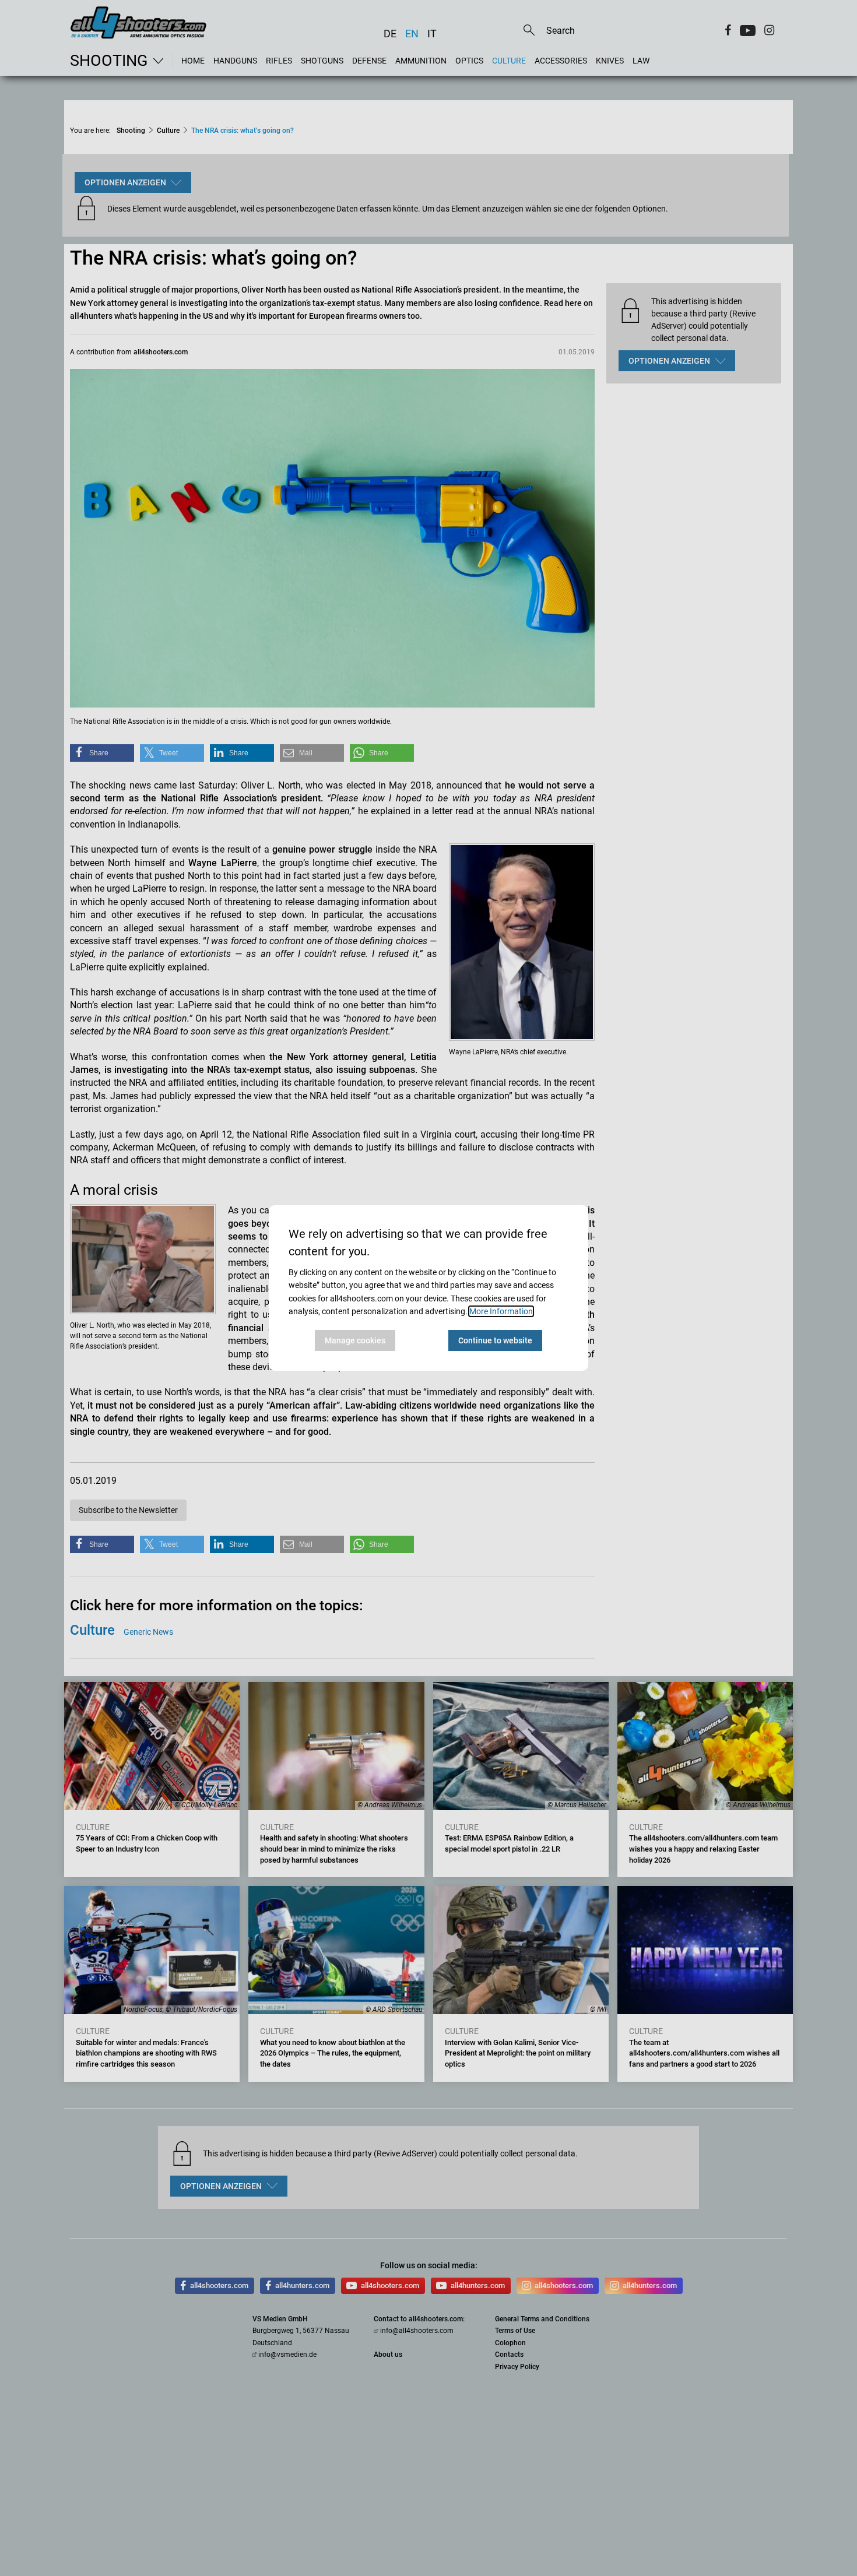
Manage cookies (355, 1340)
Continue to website (495, 1340)
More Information (501, 1311)
